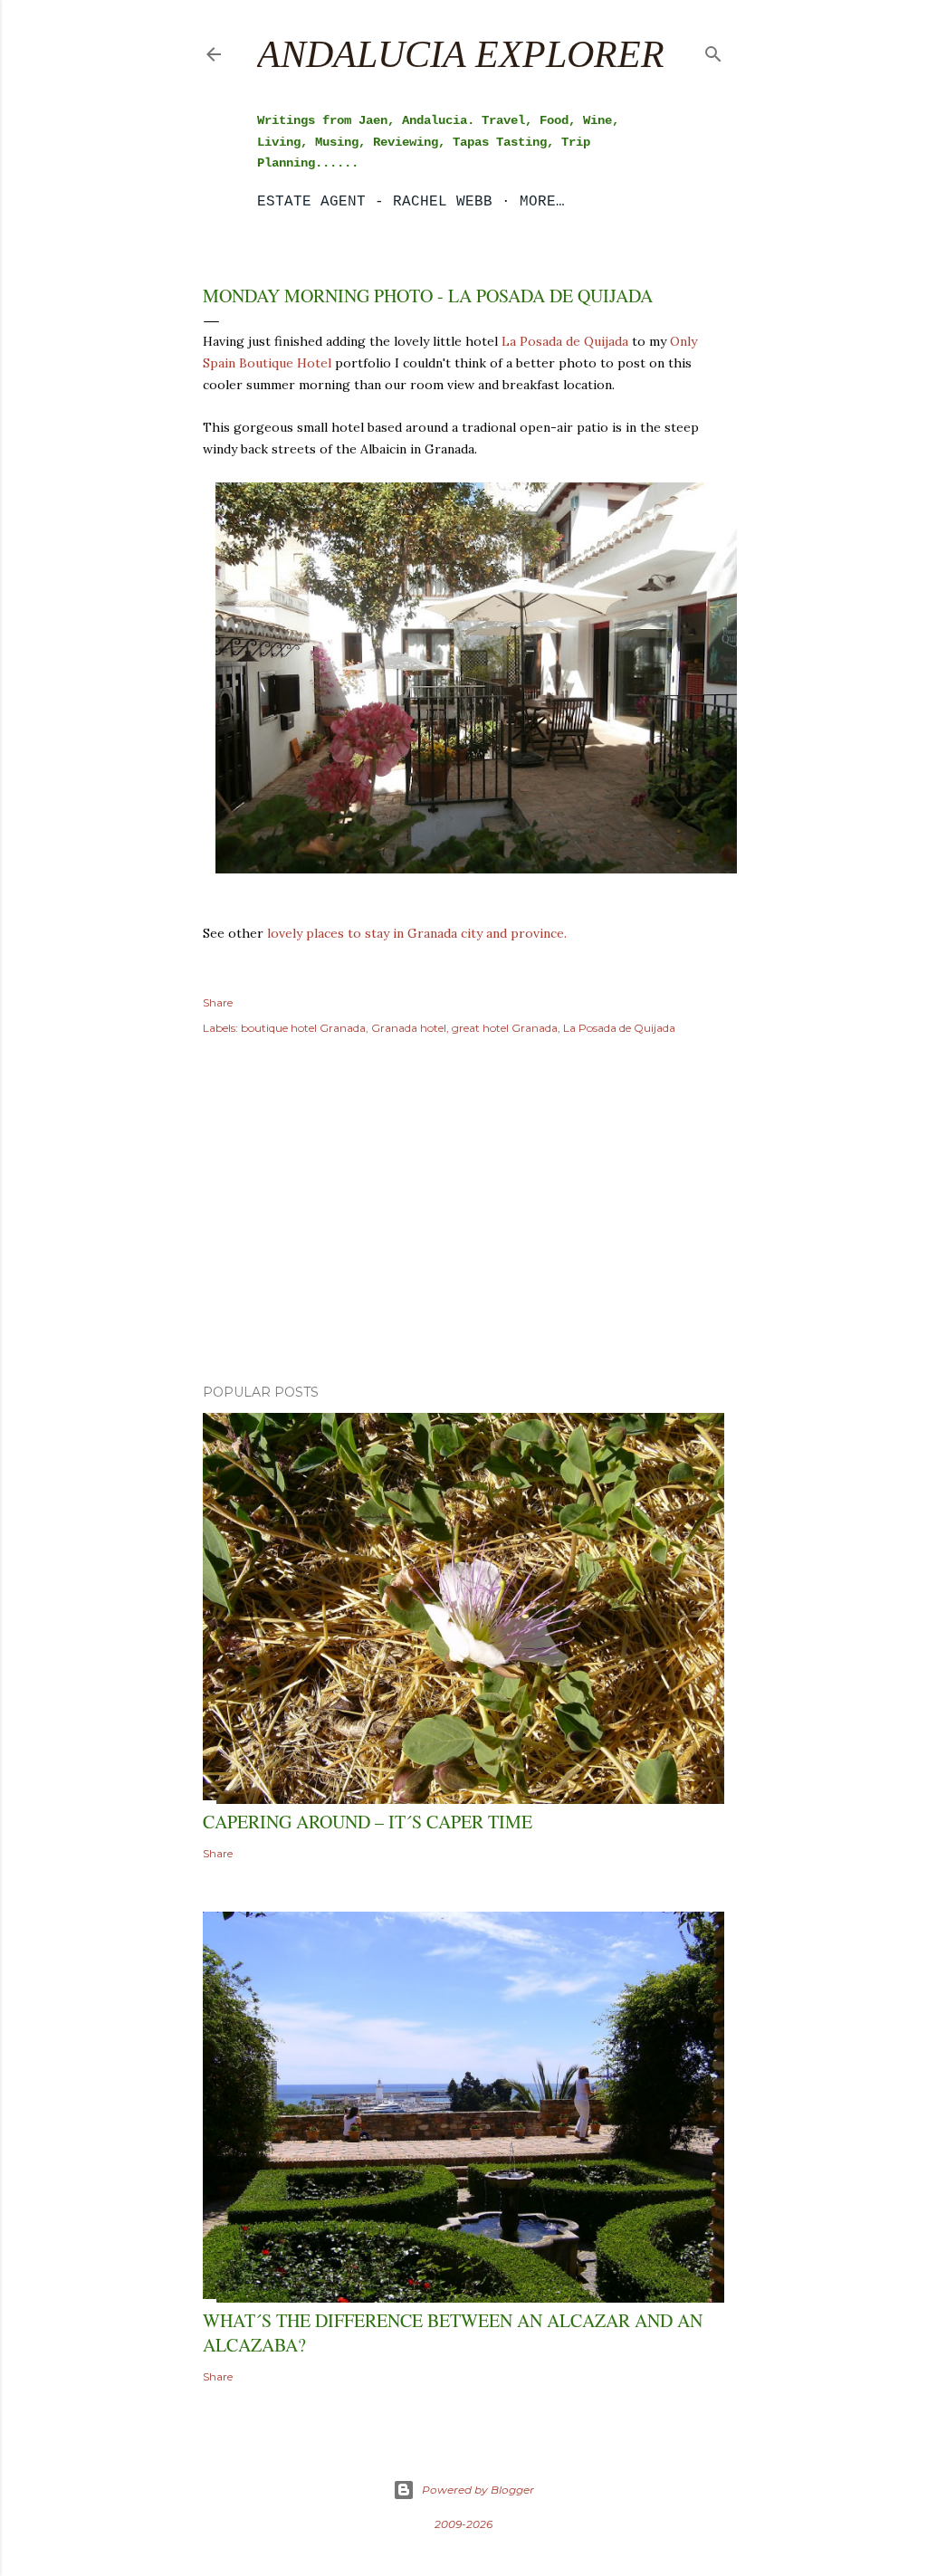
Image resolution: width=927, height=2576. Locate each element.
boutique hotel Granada (303, 1028)
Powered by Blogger (478, 2490)
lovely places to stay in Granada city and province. (417, 933)
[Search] (713, 50)
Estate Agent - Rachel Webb (375, 202)
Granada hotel (409, 1028)
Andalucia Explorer (461, 54)
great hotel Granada (505, 1028)
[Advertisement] (463, 1212)
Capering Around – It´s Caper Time (368, 1822)
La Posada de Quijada (565, 341)
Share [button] (218, 1002)
